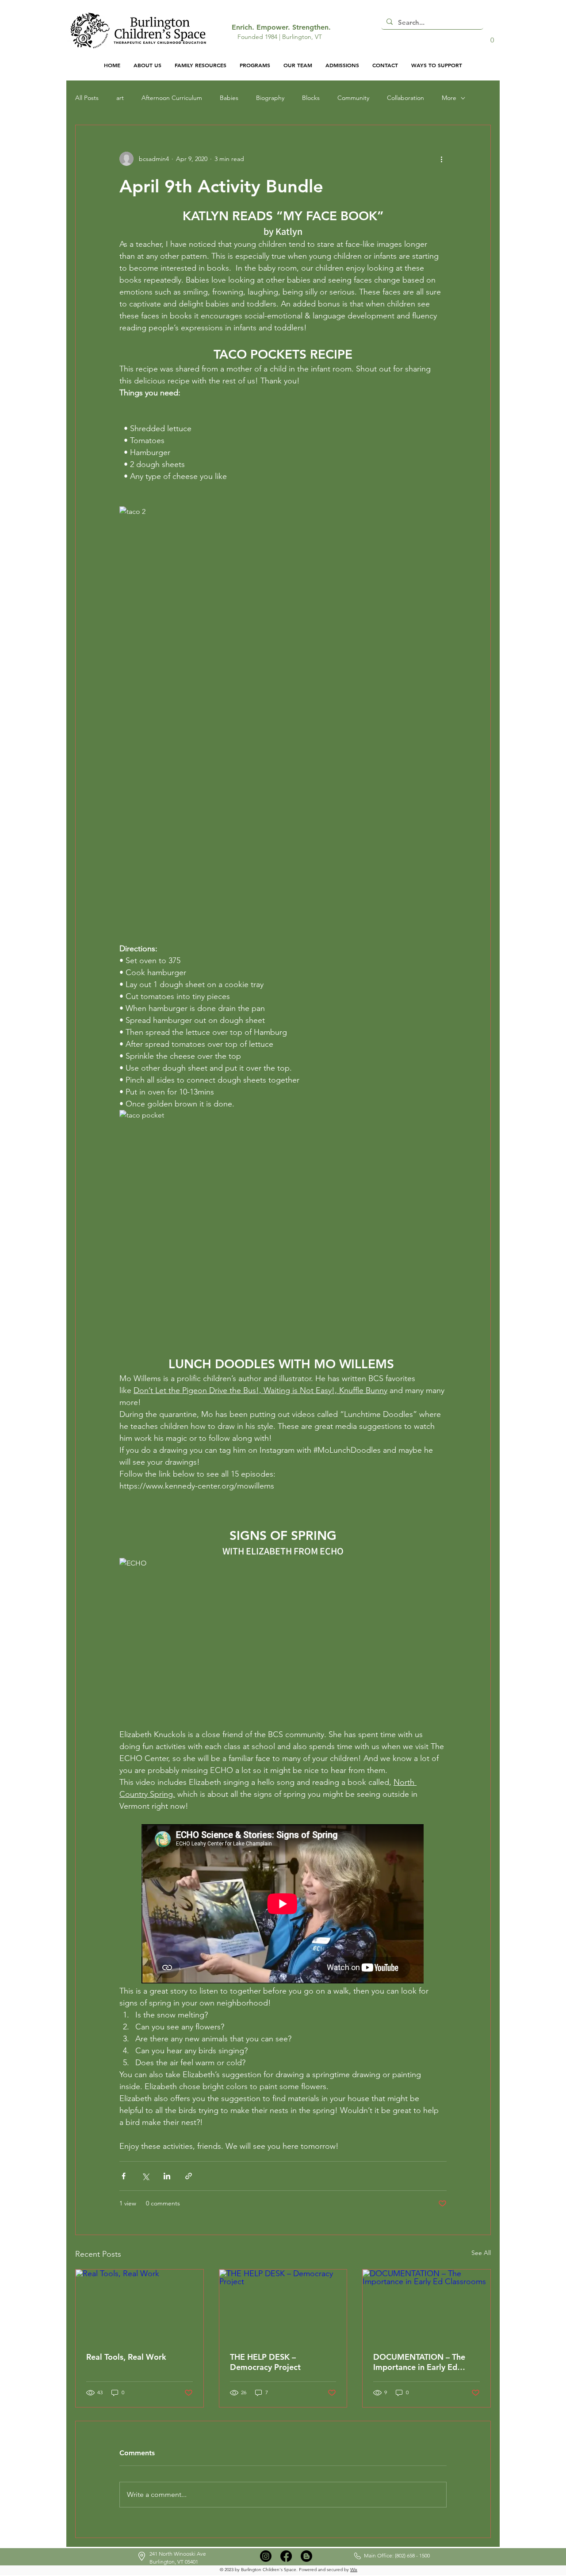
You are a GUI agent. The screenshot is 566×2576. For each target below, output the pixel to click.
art (120, 98)
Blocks (311, 98)
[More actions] (441, 159)
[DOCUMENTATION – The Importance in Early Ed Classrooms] (426, 2305)
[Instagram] (266, 2556)
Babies (229, 98)
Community (353, 98)
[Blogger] (306, 2556)
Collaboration (405, 98)
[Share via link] (189, 2176)
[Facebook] (286, 2556)
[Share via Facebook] (124, 2176)
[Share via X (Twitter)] (145, 2176)
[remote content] (283, 1905)
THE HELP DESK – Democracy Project (265, 2362)
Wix (354, 2570)
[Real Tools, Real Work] (140, 2305)
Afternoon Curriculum (172, 98)
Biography (270, 98)
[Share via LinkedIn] (167, 2176)
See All (481, 2253)
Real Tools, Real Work (127, 2357)
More (449, 98)
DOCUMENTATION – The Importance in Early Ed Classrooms (419, 2362)
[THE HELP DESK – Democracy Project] (283, 2305)
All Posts (87, 98)
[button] (492, 37)
